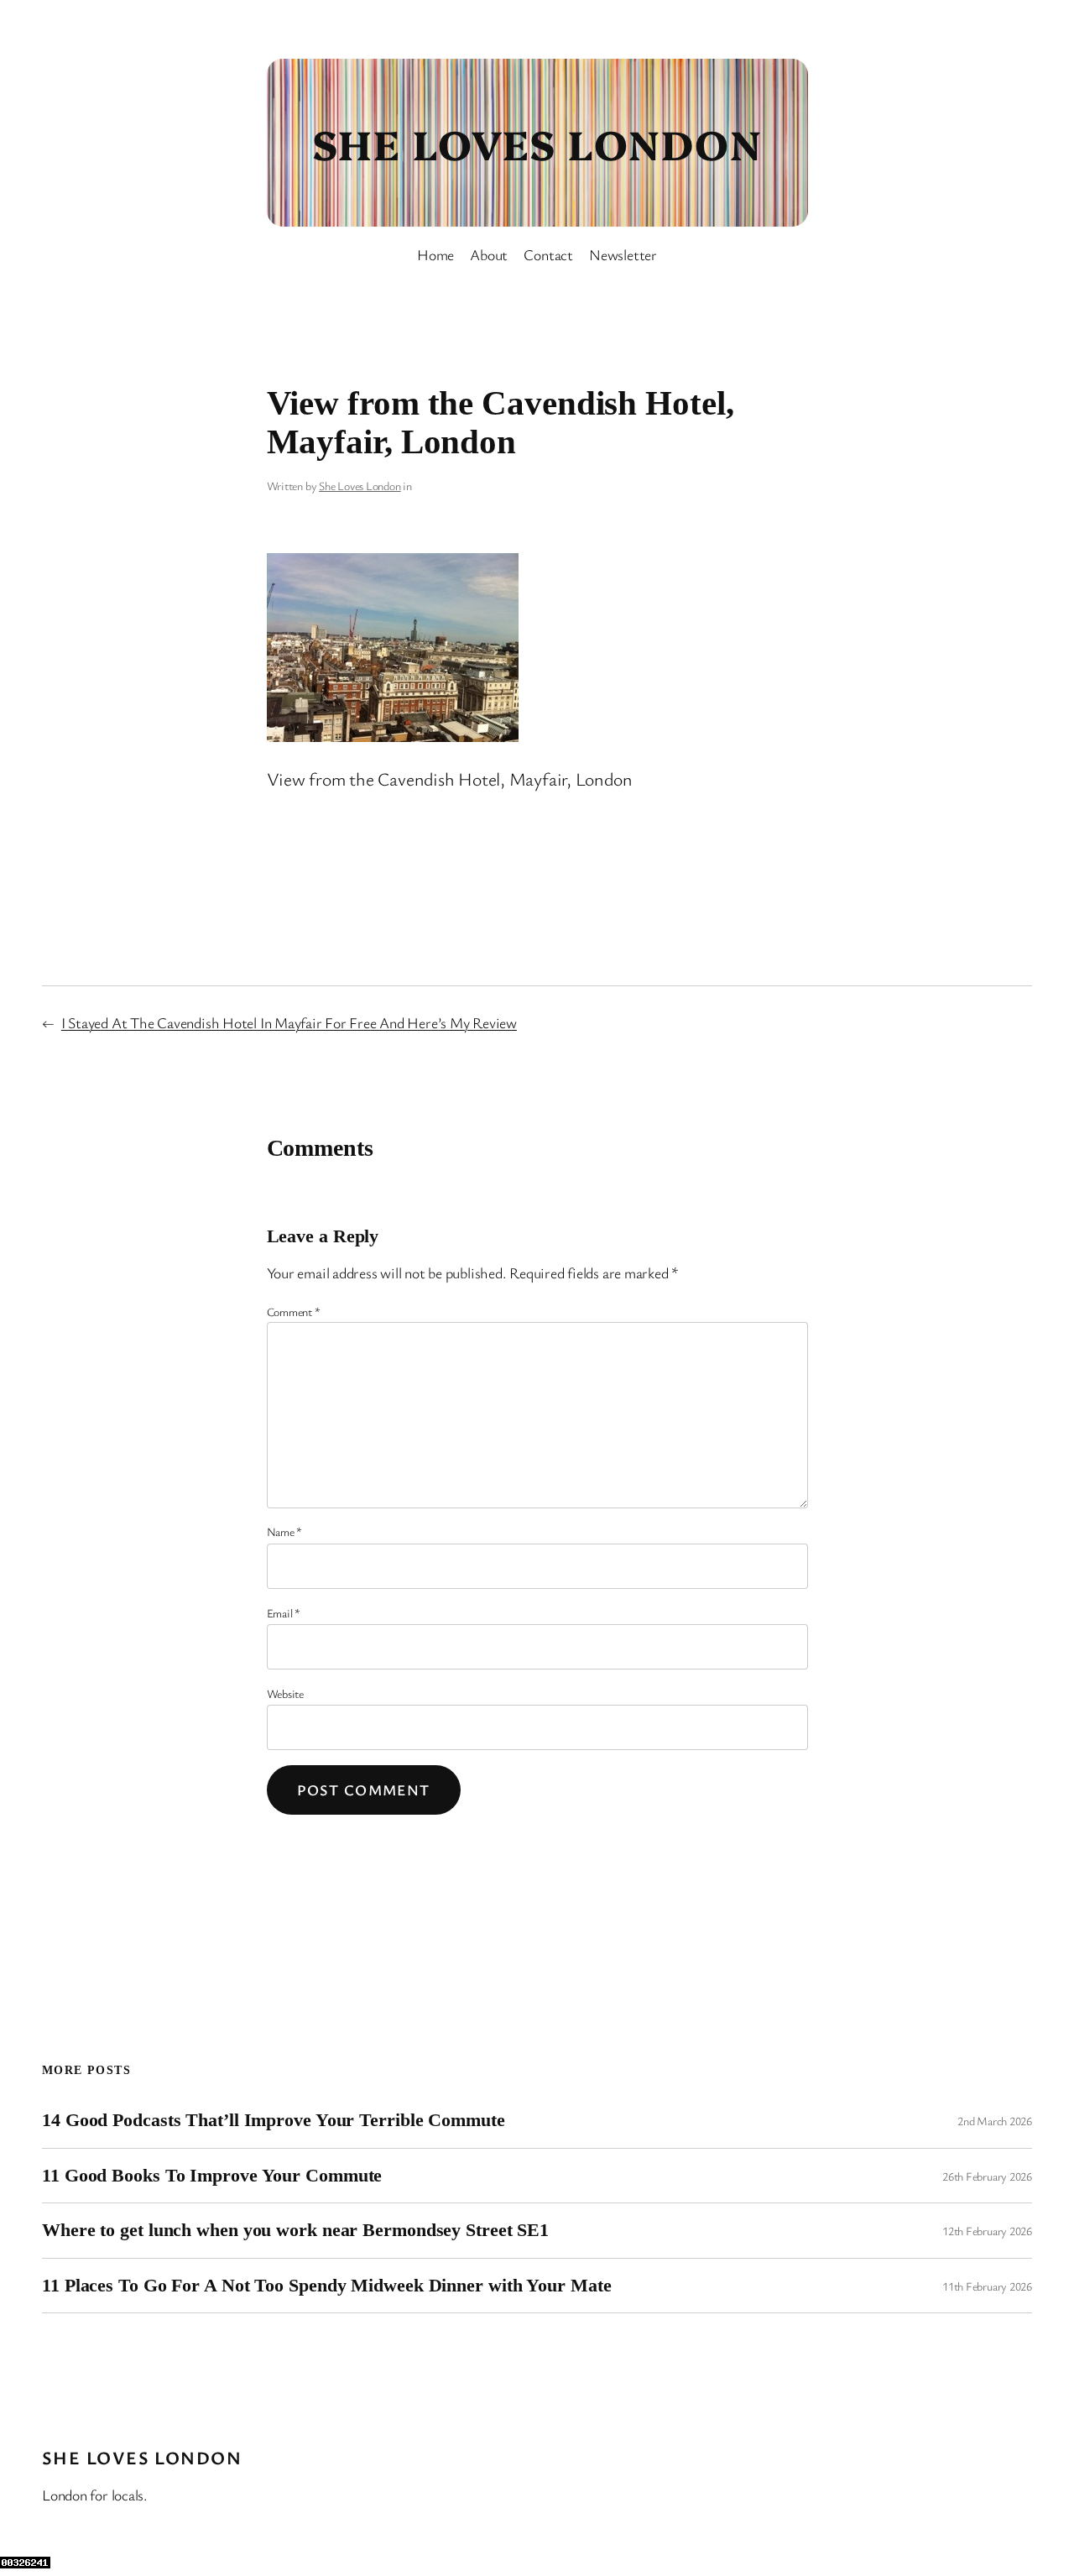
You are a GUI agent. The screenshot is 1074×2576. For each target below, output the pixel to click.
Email (284, 1613)
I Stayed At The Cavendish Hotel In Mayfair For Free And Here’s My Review (289, 1022)
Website (285, 1693)
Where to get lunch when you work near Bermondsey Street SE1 (295, 2230)
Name (285, 1531)
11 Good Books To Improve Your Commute (212, 2176)
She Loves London (537, 143)
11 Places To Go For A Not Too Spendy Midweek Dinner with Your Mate (326, 2286)
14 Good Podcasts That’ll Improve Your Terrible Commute (274, 2120)
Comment (294, 1312)
